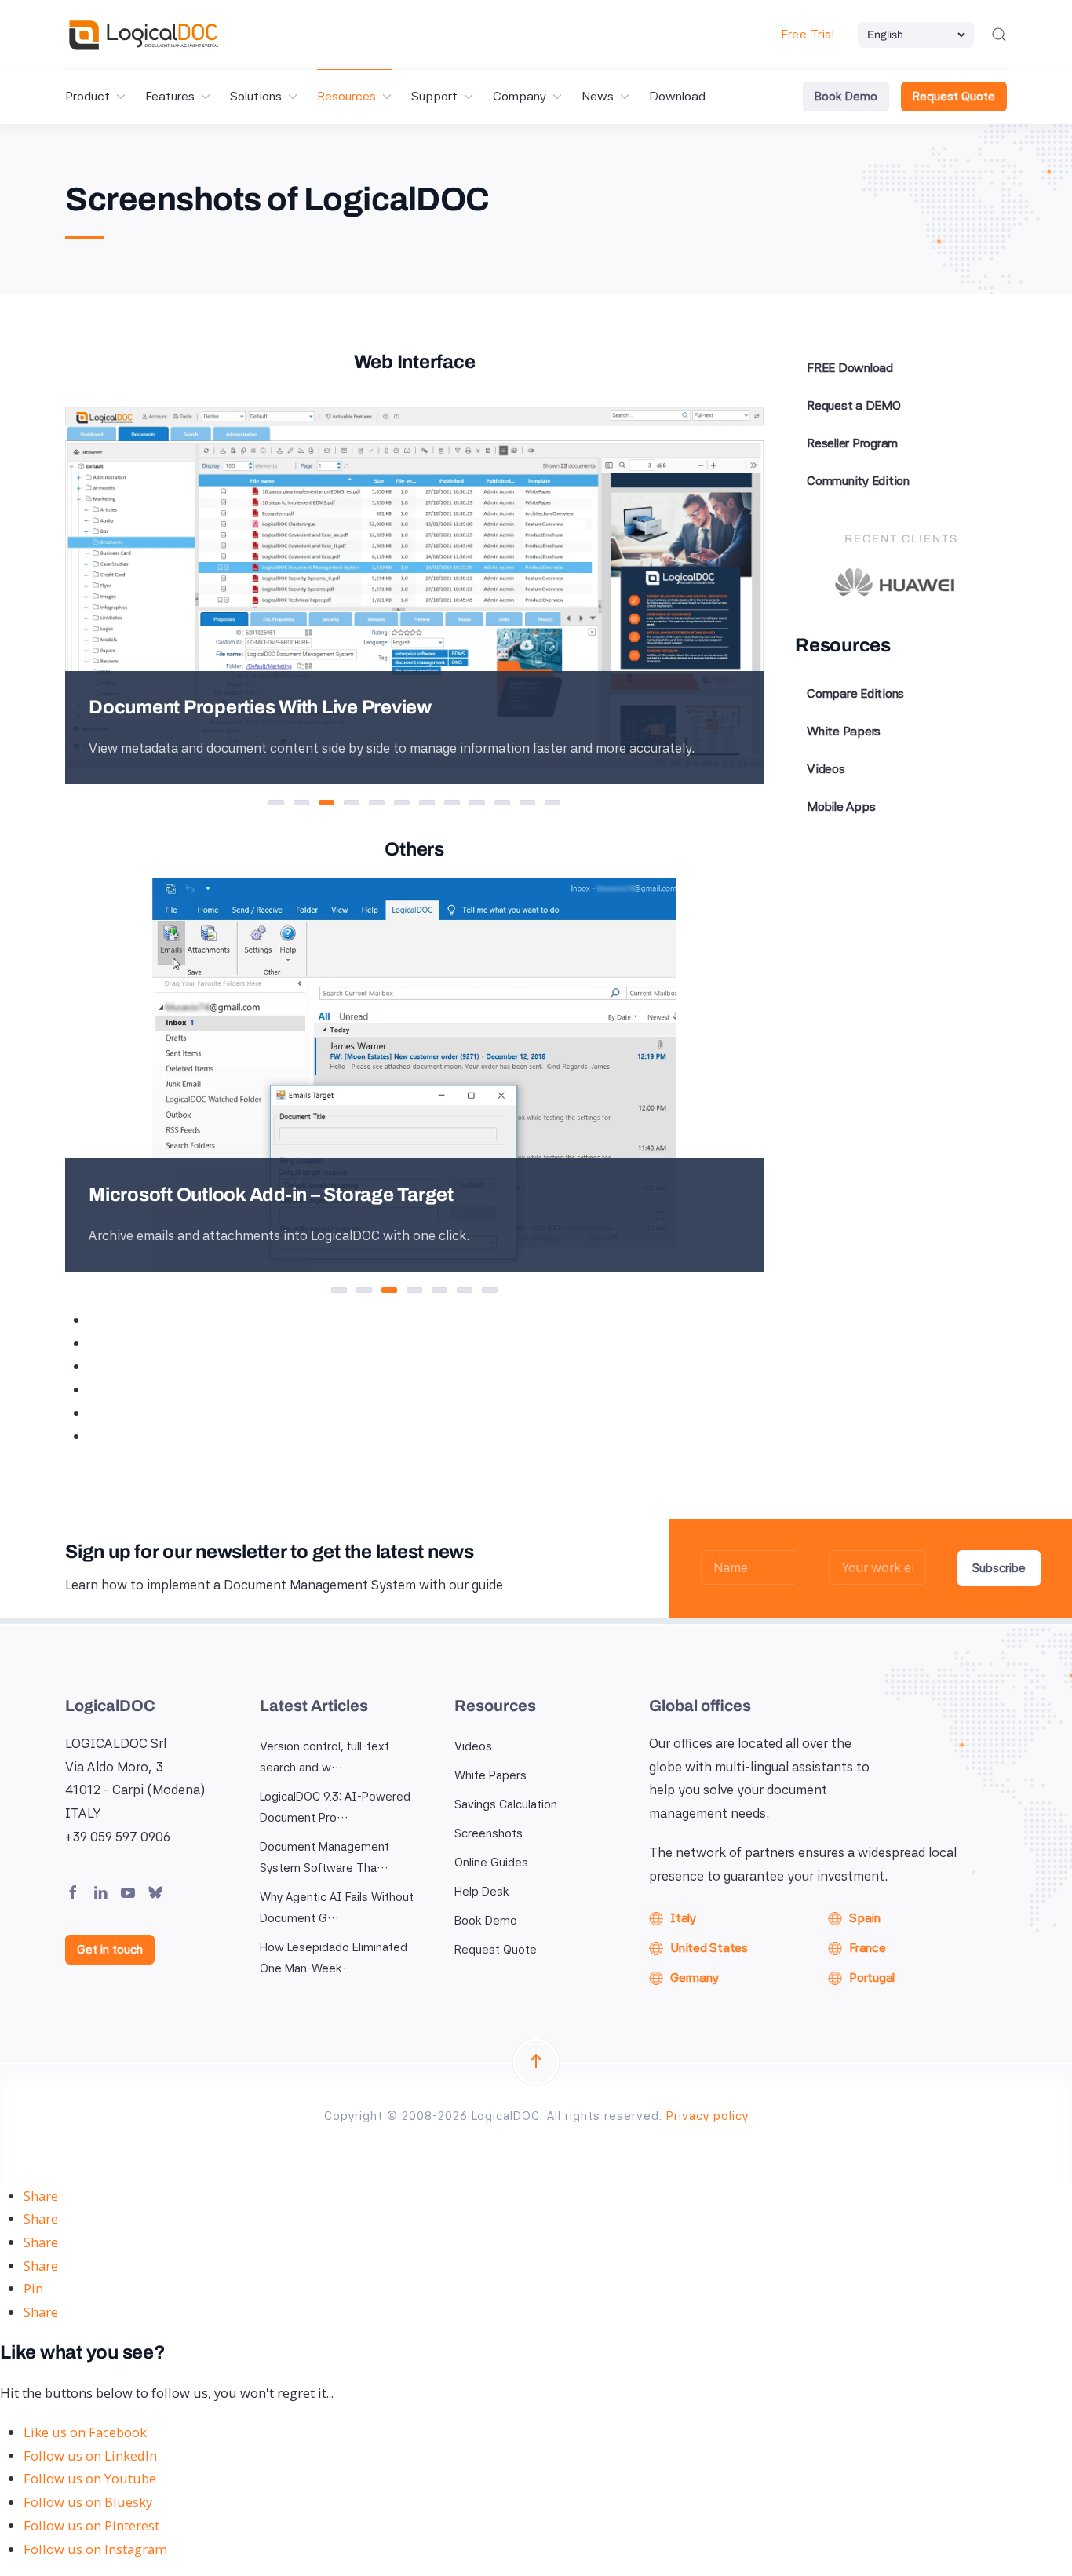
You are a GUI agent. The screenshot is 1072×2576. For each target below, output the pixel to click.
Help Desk (482, 1892)
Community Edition (858, 481)
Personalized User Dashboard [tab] (284, 805)
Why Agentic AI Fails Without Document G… (337, 1908)
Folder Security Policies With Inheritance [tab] (485, 805)
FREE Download (850, 368)
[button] (999, 35)
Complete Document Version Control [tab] (409, 805)
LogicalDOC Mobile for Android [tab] (472, 1292)
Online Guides (491, 1863)
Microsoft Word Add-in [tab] (372, 1292)
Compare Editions (855, 693)
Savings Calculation (506, 1804)
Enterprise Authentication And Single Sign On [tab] (510, 805)
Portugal (872, 1978)
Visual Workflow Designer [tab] (434, 805)
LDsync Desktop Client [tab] (346, 1292)
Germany (694, 1978)
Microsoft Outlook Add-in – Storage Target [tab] (397, 1292)
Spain (865, 1918)
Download (677, 96)
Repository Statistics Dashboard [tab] (535, 805)
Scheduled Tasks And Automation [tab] (459, 805)
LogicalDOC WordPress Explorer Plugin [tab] (447, 1292)
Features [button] (170, 96)
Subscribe (999, 1568)
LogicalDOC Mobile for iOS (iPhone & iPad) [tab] (497, 1292)
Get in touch (110, 1950)
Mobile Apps (841, 806)
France (868, 1948)
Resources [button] (346, 96)
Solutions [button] (256, 96)
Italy (683, 1918)
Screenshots (489, 1833)
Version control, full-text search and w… (325, 1757)
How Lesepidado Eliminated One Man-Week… (334, 1958)
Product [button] (88, 96)
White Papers (844, 731)
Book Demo (846, 97)
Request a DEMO (854, 405)
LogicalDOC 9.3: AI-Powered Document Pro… (335, 1807)
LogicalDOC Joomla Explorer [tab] (422, 1292)
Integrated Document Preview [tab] (309, 805)
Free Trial (808, 35)
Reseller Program (852, 443)
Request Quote (954, 97)
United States (709, 1948)
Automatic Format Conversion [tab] (384, 805)
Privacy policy (707, 2116)
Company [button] (520, 96)
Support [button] (434, 96)
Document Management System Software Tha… (325, 1857)
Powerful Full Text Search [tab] (359, 805)
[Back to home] (144, 35)
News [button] (598, 96)
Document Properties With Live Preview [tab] (334, 805)
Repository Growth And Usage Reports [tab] (560, 805)
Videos (826, 769)
